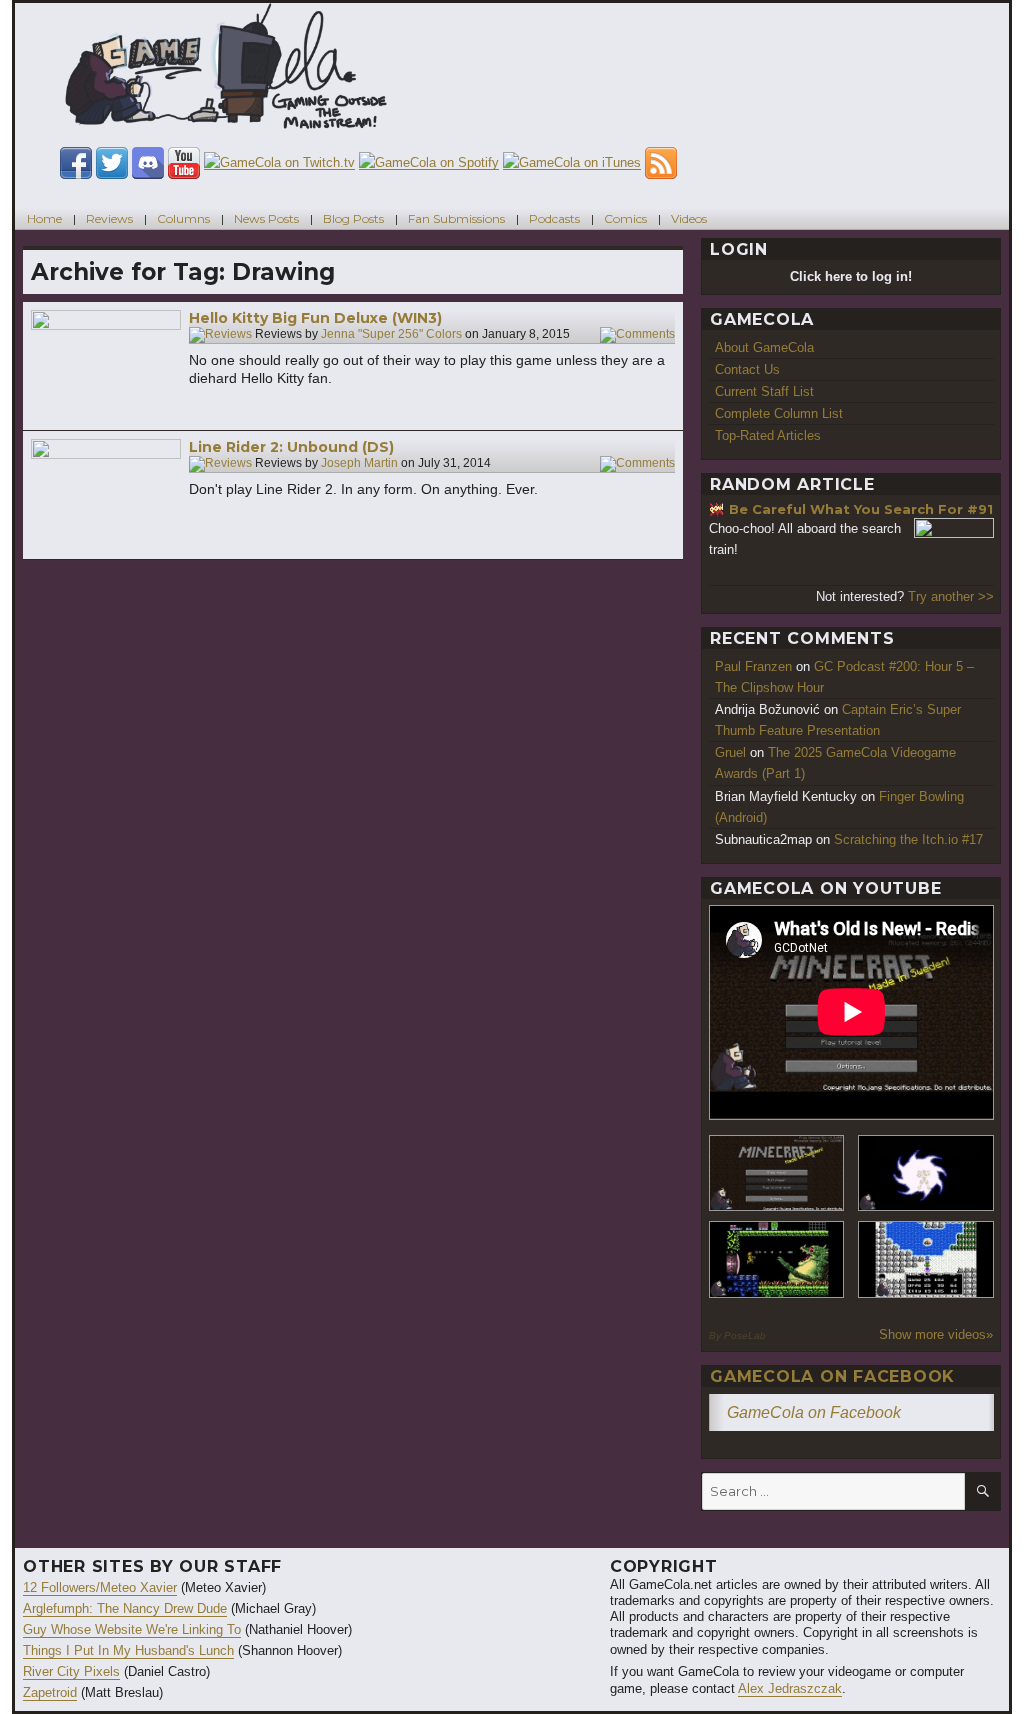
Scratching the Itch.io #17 (908, 839)
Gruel (730, 752)
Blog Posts (353, 218)
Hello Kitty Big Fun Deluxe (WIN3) (315, 318)
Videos (689, 218)
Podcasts (554, 218)
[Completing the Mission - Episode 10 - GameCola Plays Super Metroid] (926, 1173)
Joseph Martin (359, 464)
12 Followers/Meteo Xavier (100, 1587)
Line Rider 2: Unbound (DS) (291, 447)
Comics (625, 218)
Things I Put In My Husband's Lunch (128, 1650)
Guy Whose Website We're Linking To (132, 1629)
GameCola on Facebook (832, 1376)
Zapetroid (50, 1692)
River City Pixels (71, 1671)
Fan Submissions (456, 218)
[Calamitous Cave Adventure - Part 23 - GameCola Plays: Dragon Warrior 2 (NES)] (926, 1259)
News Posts (266, 218)
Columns (183, 218)
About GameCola (764, 347)
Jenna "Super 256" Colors (391, 335)
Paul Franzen (753, 666)
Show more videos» (936, 1334)
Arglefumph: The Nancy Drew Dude (125, 1608)
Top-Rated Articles (768, 435)
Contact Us (747, 369)
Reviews (109, 218)
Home (44, 218)
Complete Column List (779, 413)
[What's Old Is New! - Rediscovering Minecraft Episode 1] (777, 1173)
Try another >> (951, 596)
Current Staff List (764, 391)
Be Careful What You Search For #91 (861, 509)
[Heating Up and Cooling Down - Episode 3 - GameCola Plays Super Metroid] (777, 1259)
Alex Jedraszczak (790, 1688)
